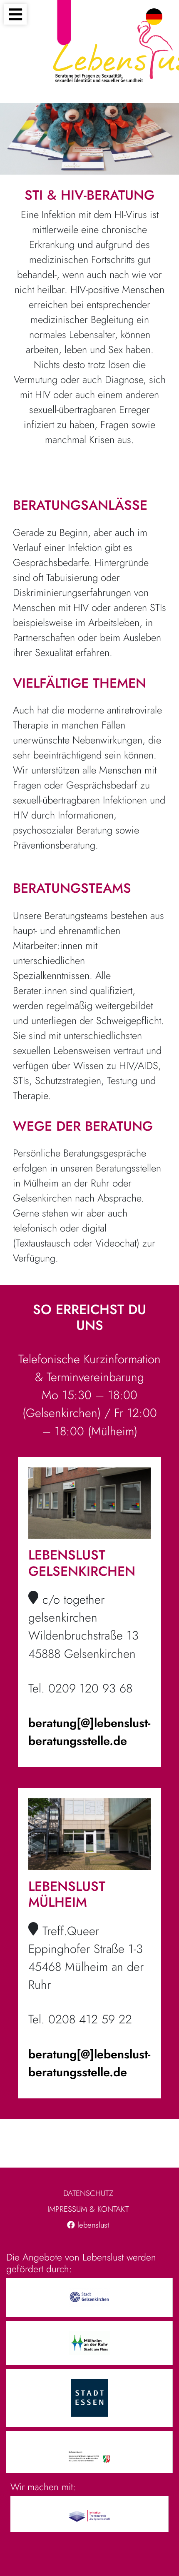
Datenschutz (88, 2193)
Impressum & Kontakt (88, 2209)
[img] (33, 1597)
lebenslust (92, 2225)
